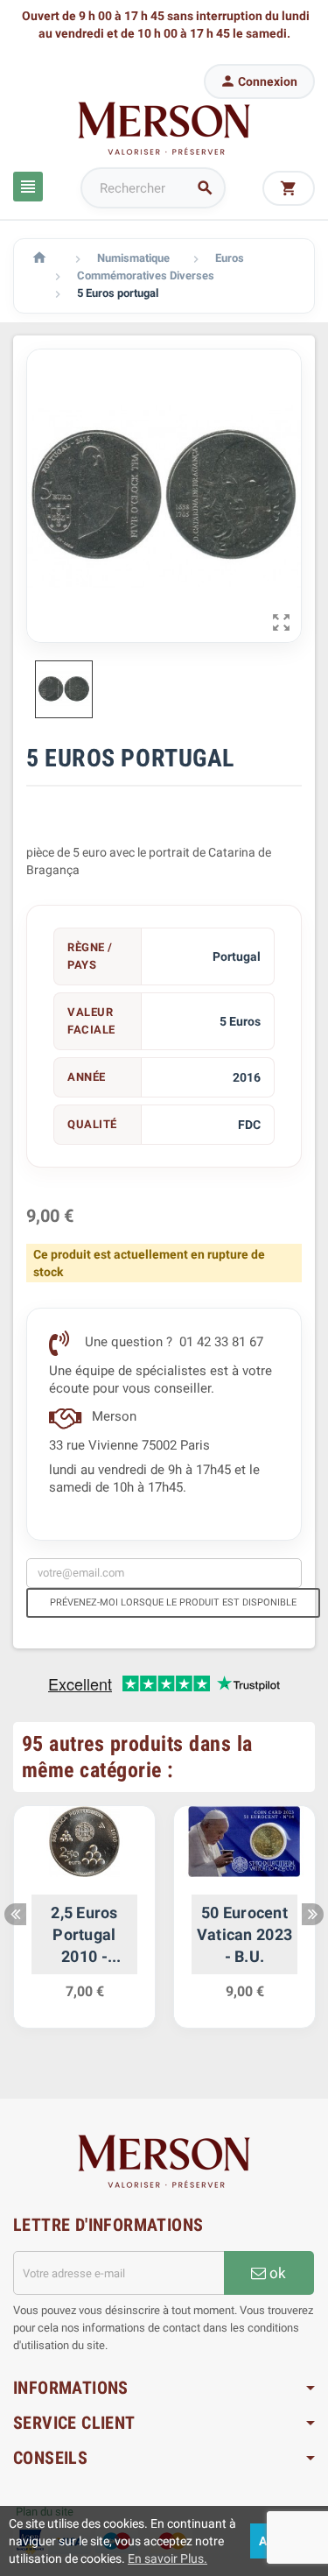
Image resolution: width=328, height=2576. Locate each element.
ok (276, 2273)
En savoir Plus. (167, 2558)
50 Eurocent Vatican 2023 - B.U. (244, 1934)
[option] (84, 1926)
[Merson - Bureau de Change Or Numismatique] (164, 128)
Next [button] (313, 1914)
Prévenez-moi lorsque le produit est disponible (173, 1602)
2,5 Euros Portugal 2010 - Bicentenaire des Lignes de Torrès (84, 1936)
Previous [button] (15, 1914)
